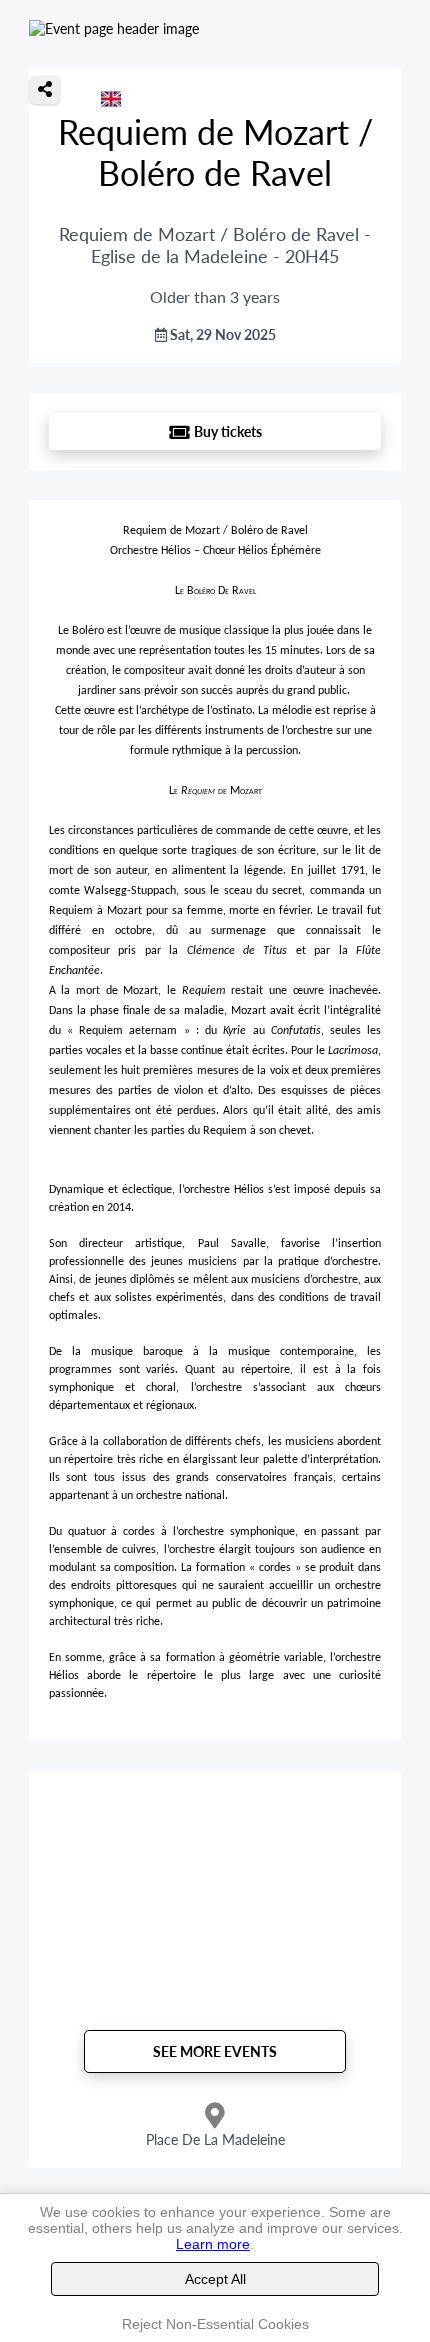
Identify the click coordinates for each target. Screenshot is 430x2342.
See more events (215, 2051)
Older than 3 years (215, 296)
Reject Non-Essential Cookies (215, 2324)
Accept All (215, 2279)
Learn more (213, 2244)
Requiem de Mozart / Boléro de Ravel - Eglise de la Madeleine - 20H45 (215, 245)
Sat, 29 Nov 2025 (221, 334)
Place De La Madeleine (215, 2139)
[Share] (45, 90)
